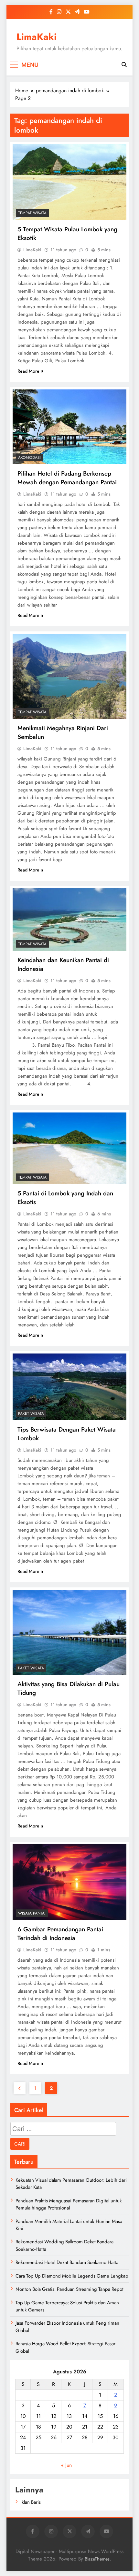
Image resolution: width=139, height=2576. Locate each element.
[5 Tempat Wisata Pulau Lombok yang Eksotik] (69, 182)
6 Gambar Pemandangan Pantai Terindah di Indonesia (60, 1934)
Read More (28, 371)
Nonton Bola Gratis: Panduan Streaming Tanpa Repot (69, 2289)
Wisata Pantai (32, 1913)
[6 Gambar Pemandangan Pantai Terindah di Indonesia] (69, 1882)
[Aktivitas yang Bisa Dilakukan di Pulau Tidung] (69, 1632)
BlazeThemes (97, 2559)
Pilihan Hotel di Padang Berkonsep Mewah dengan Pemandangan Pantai (67, 478)
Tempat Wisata (32, 213)
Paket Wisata (31, 1414)
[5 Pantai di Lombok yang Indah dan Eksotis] (69, 1148)
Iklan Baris (31, 2502)
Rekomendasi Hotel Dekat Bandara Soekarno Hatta (67, 2262)
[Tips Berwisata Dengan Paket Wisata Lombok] (69, 1387)
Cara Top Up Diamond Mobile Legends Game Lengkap (72, 2276)
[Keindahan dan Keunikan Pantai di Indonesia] (69, 920)
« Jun (66, 2465)
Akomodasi (29, 458)
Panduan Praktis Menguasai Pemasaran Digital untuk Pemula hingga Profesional (69, 2204)
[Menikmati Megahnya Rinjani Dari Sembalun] (69, 676)
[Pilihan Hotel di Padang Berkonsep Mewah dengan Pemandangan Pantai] (69, 427)
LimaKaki (37, 37)
